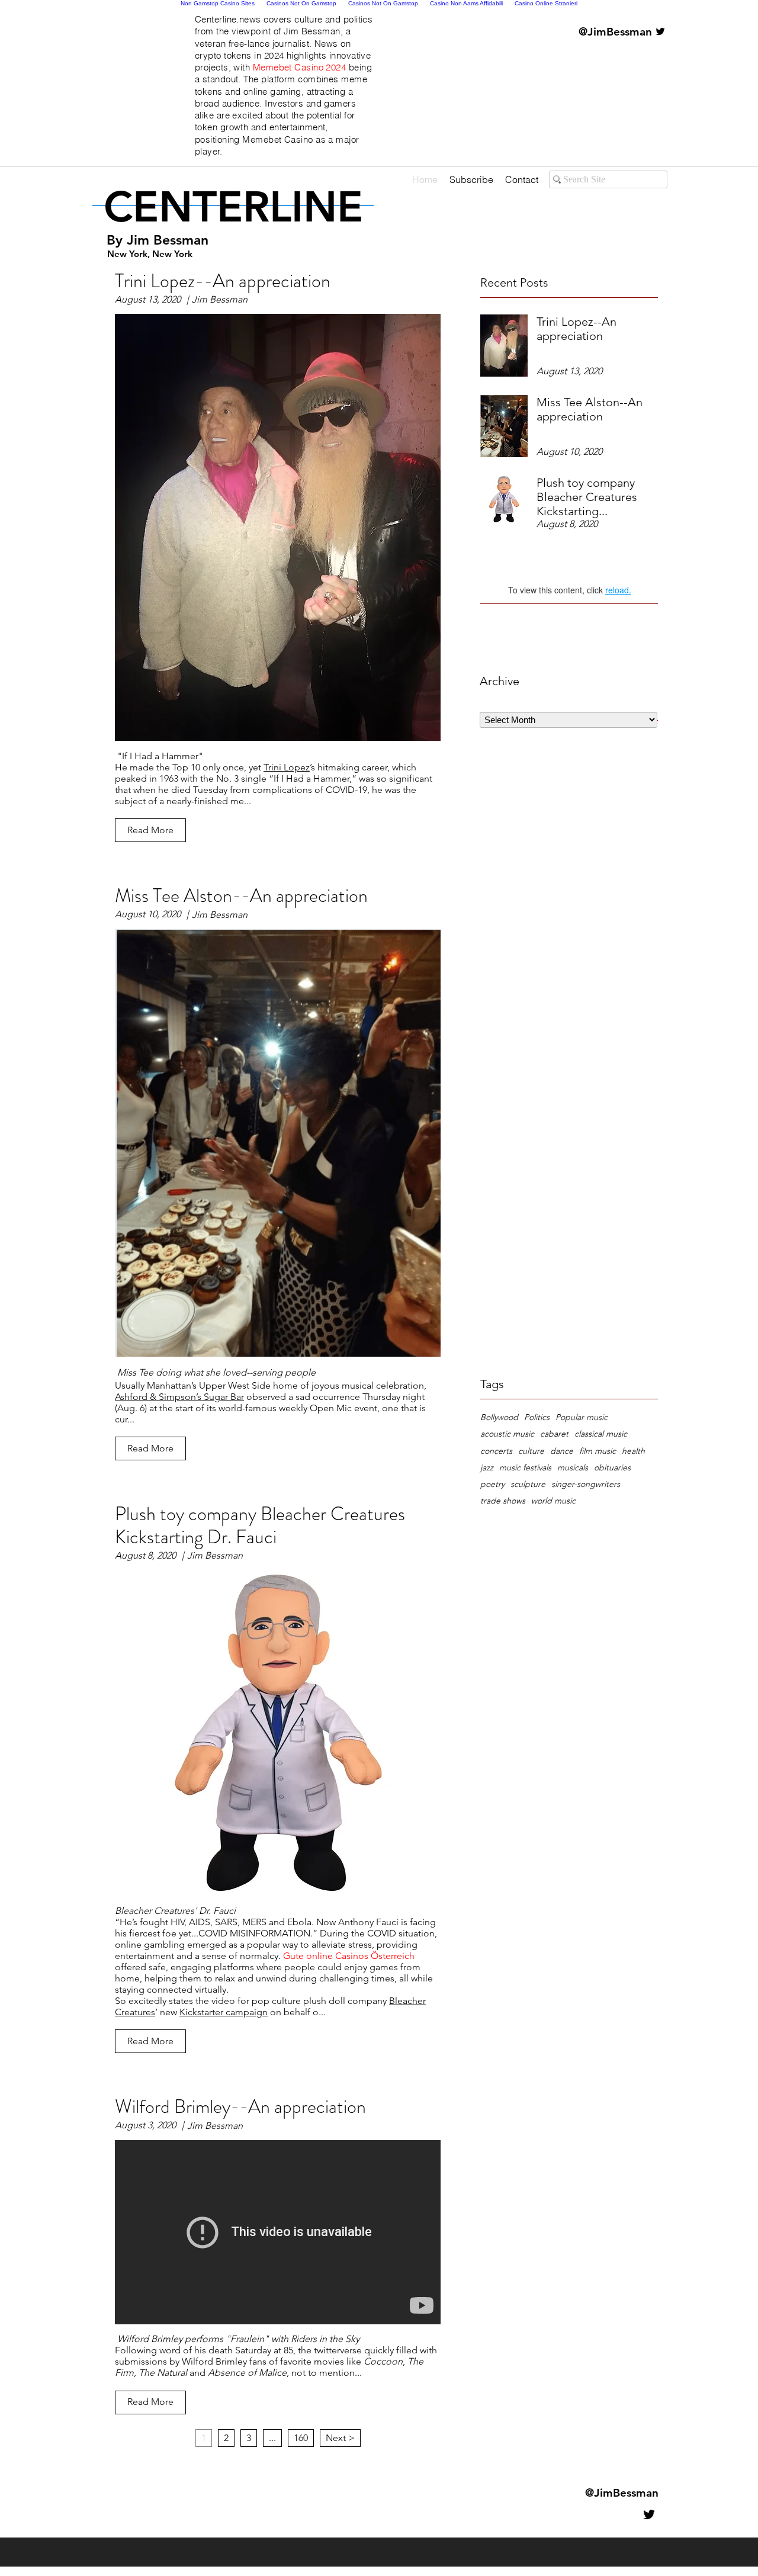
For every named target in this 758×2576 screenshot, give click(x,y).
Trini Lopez (287, 767)
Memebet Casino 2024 (300, 67)
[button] (150, 830)
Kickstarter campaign (224, 2012)
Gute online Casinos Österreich (349, 1956)
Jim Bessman (168, 240)
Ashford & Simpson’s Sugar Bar (179, 1397)
